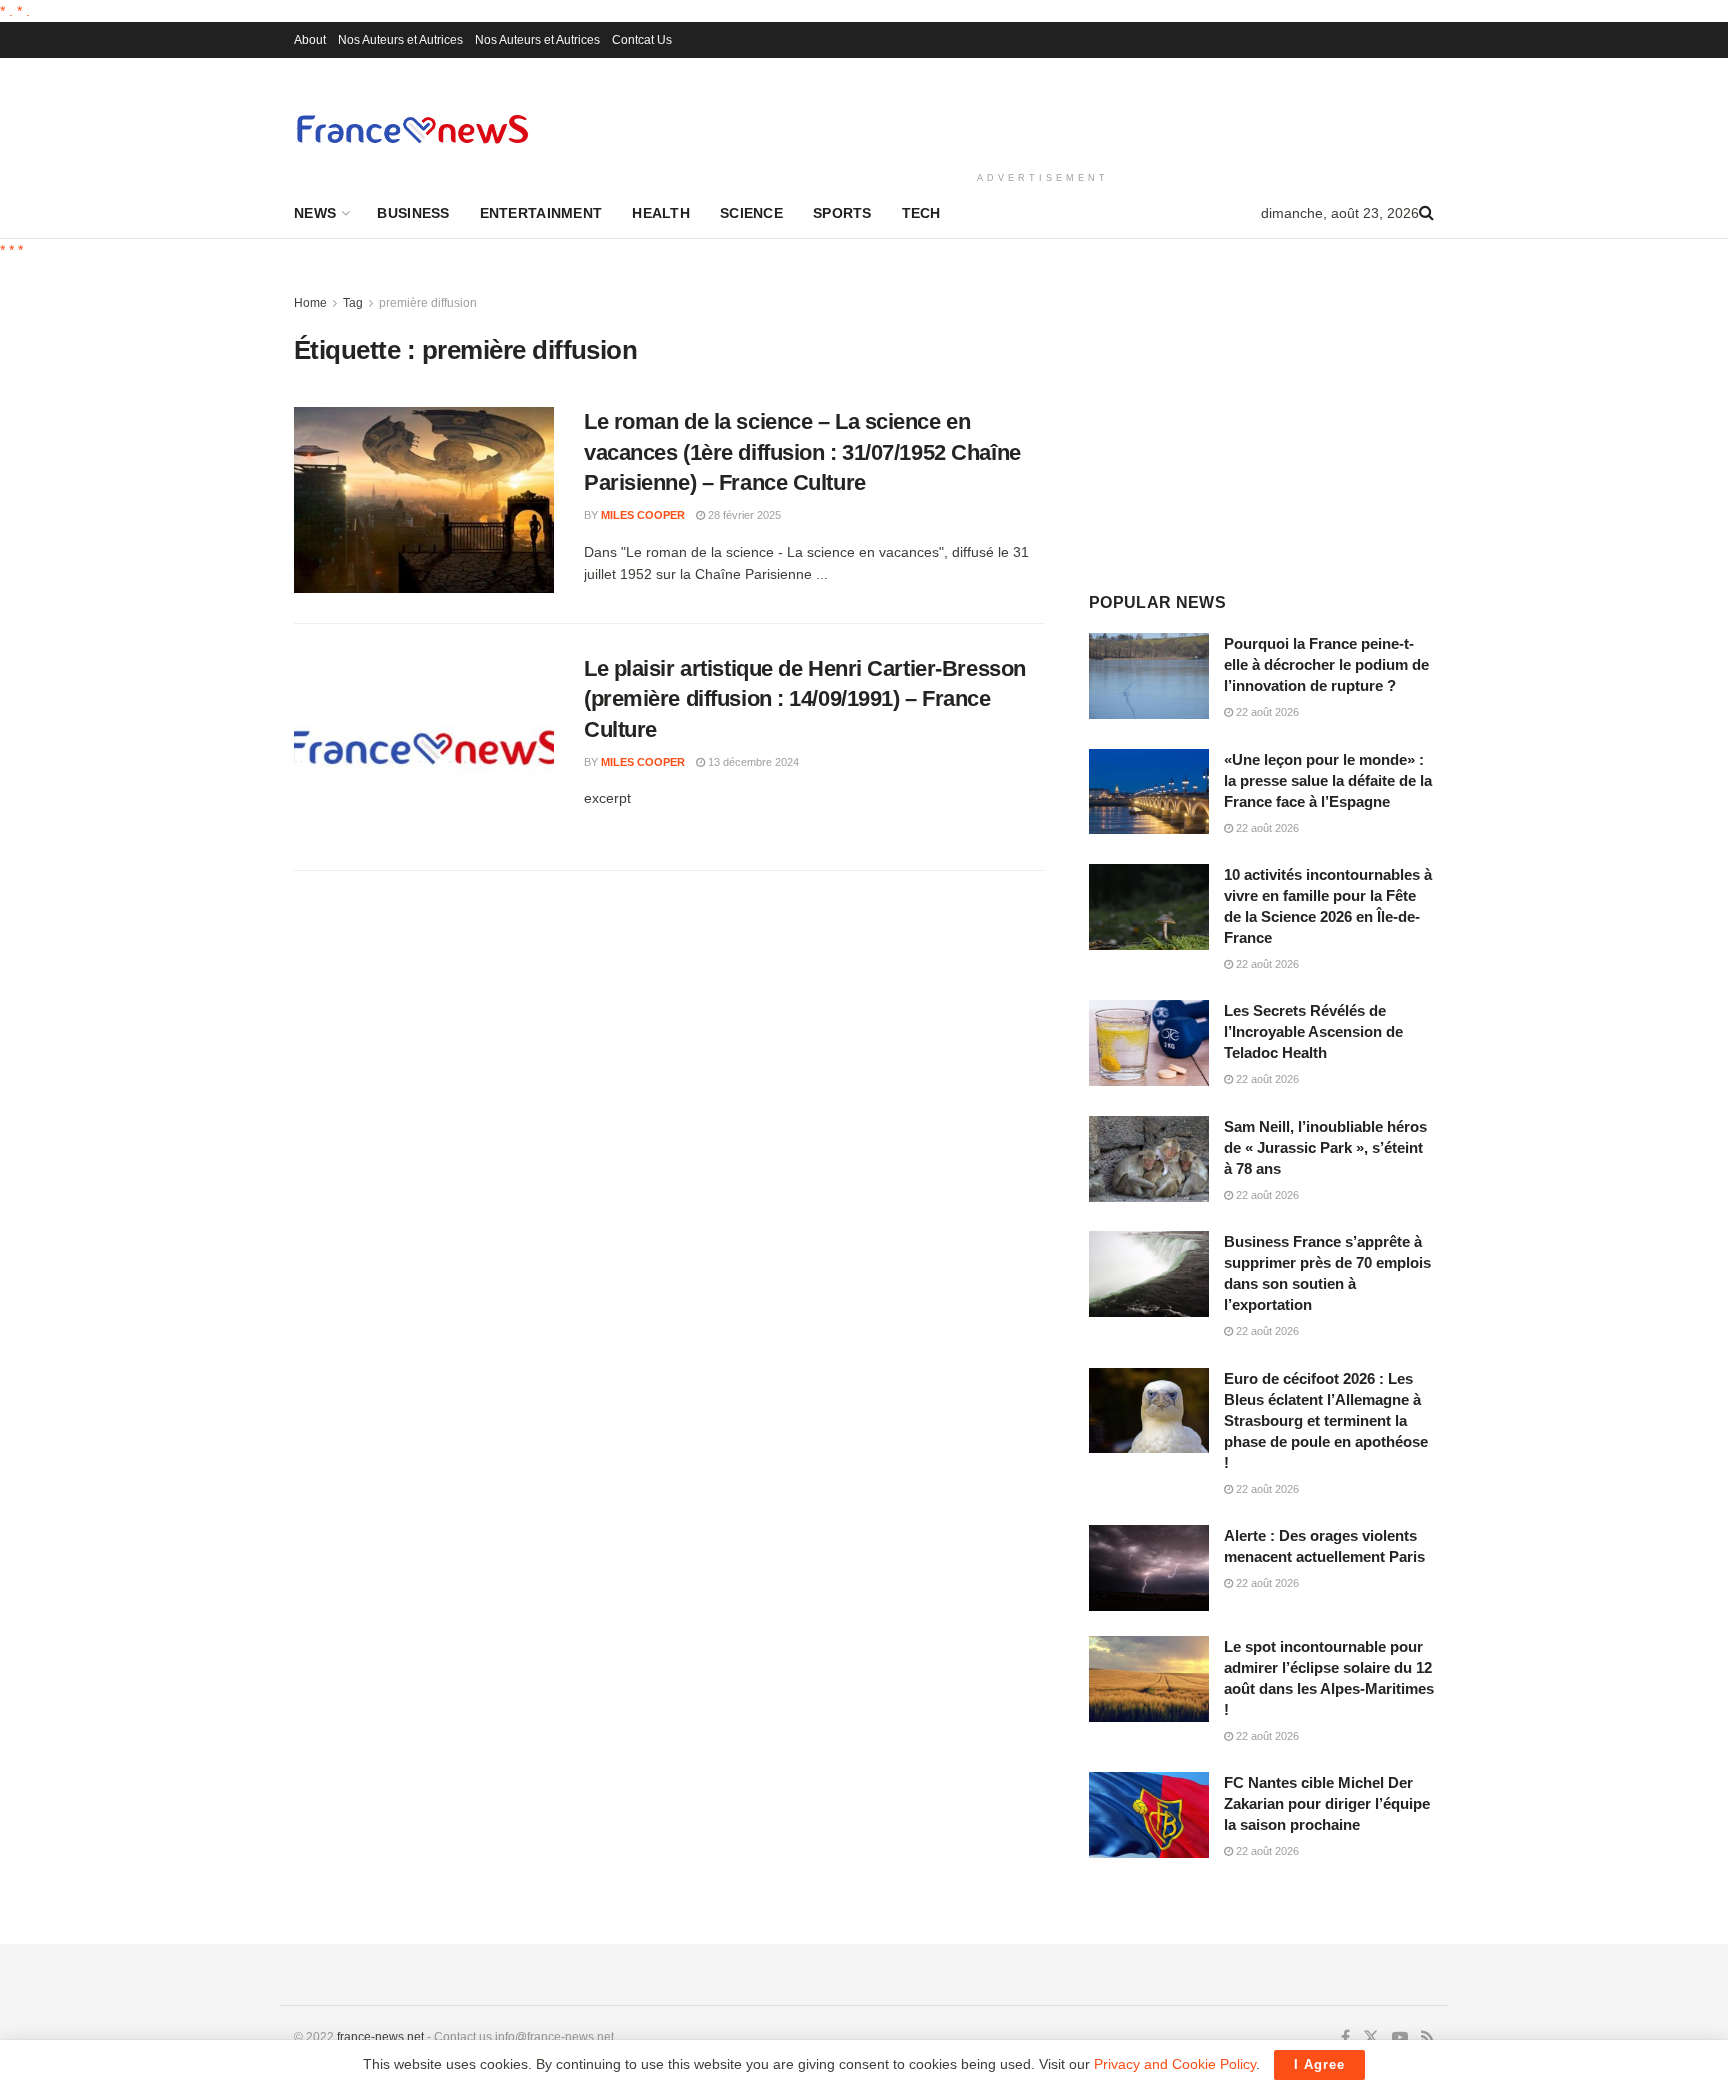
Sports (842, 213)
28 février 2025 (743, 515)
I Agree (1319, 2064)
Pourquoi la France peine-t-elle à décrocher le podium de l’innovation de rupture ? (1326, 664)
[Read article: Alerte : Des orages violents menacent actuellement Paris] (1149, 1568)
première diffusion (428, 303)
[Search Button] (1426, 213)
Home (310, 303)
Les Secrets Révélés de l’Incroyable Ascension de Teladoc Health (1313, 1031)
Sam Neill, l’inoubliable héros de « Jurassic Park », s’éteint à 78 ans (1325, 1147)
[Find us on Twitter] (1371, 2038)
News (315, 213)
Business (413, 213)
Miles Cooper (643, 515)
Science (751, 213)
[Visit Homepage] (412, 128)
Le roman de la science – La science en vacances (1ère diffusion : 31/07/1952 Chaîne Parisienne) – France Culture (802, 452)
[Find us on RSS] (1427, 2038)
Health (661, 213)
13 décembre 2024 (752, 762)
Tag (353, 303)
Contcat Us (642, 40)
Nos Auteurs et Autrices (400, 40)
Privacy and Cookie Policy (1175, 2064)
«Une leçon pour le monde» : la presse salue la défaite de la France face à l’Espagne (1328, 780)
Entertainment (541, 213)
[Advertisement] (1043, 111)
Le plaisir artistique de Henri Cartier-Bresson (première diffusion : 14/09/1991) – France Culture (805, 699)
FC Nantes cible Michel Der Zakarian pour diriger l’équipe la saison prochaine (1327, 1803)
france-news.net (380, 2037)
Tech (921, 213)
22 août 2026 (1266, 712)
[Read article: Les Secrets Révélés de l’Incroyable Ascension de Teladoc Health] (1149, 1043)
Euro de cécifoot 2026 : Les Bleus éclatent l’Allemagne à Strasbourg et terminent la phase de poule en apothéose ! (1326, 1420)
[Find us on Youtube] (1400, 2038)
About (310, 40)
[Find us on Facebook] (1345, 2038)
